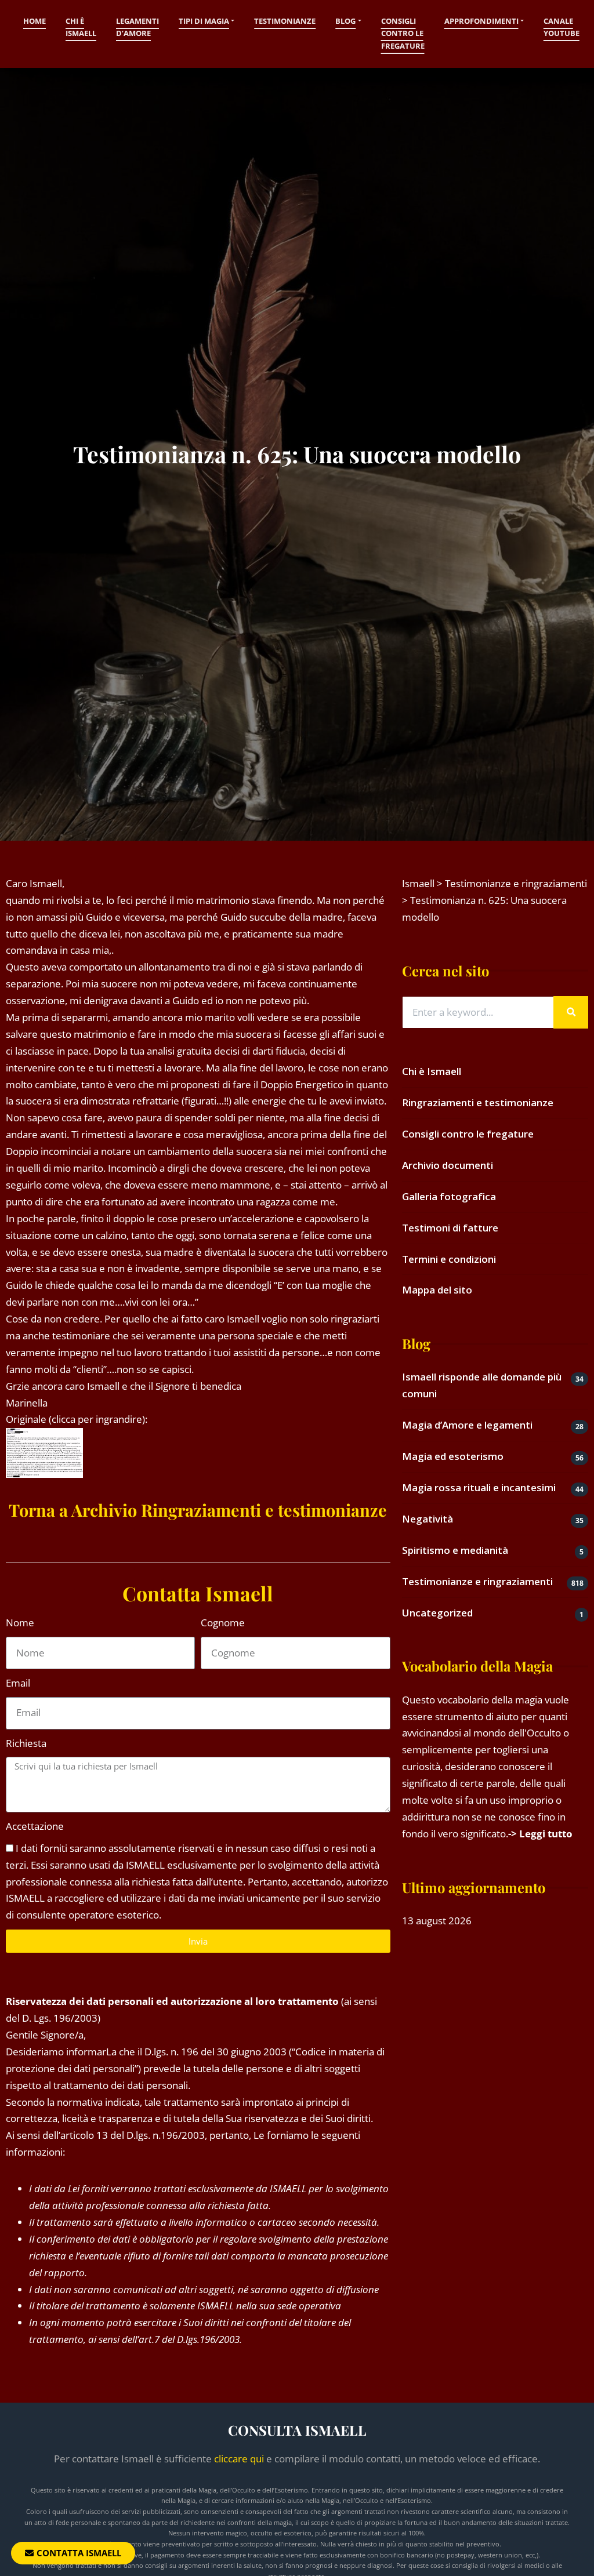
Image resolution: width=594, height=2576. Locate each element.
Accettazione (35, 1826)
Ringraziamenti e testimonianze (478, 1102)
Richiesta (26, 1743)
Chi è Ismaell (81, 27)
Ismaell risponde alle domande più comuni (482, 1385)
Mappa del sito (437, 1290)
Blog (345, 21)
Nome (20, 1623)
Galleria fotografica (449, 1196)
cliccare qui (239, 2459)
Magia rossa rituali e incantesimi (479, 1487)
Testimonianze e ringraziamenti (477, 1581)
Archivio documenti (448, 1165)
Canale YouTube (562, 27)
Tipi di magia (204, 21)
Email (18, 1683)
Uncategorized (437, 1613)
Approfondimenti (481, 21)
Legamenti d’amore (137, 27)
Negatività (428, 1519)
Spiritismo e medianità (455, 1550)
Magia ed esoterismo (453, 1456)
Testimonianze (285, 21)
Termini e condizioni (449, 1259)
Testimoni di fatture (450, 1228)
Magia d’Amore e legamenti (467, 1425)
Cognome (223, 1623)
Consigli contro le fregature (403, 33)
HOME (35, 21)
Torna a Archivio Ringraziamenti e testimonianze (198, 1510)
